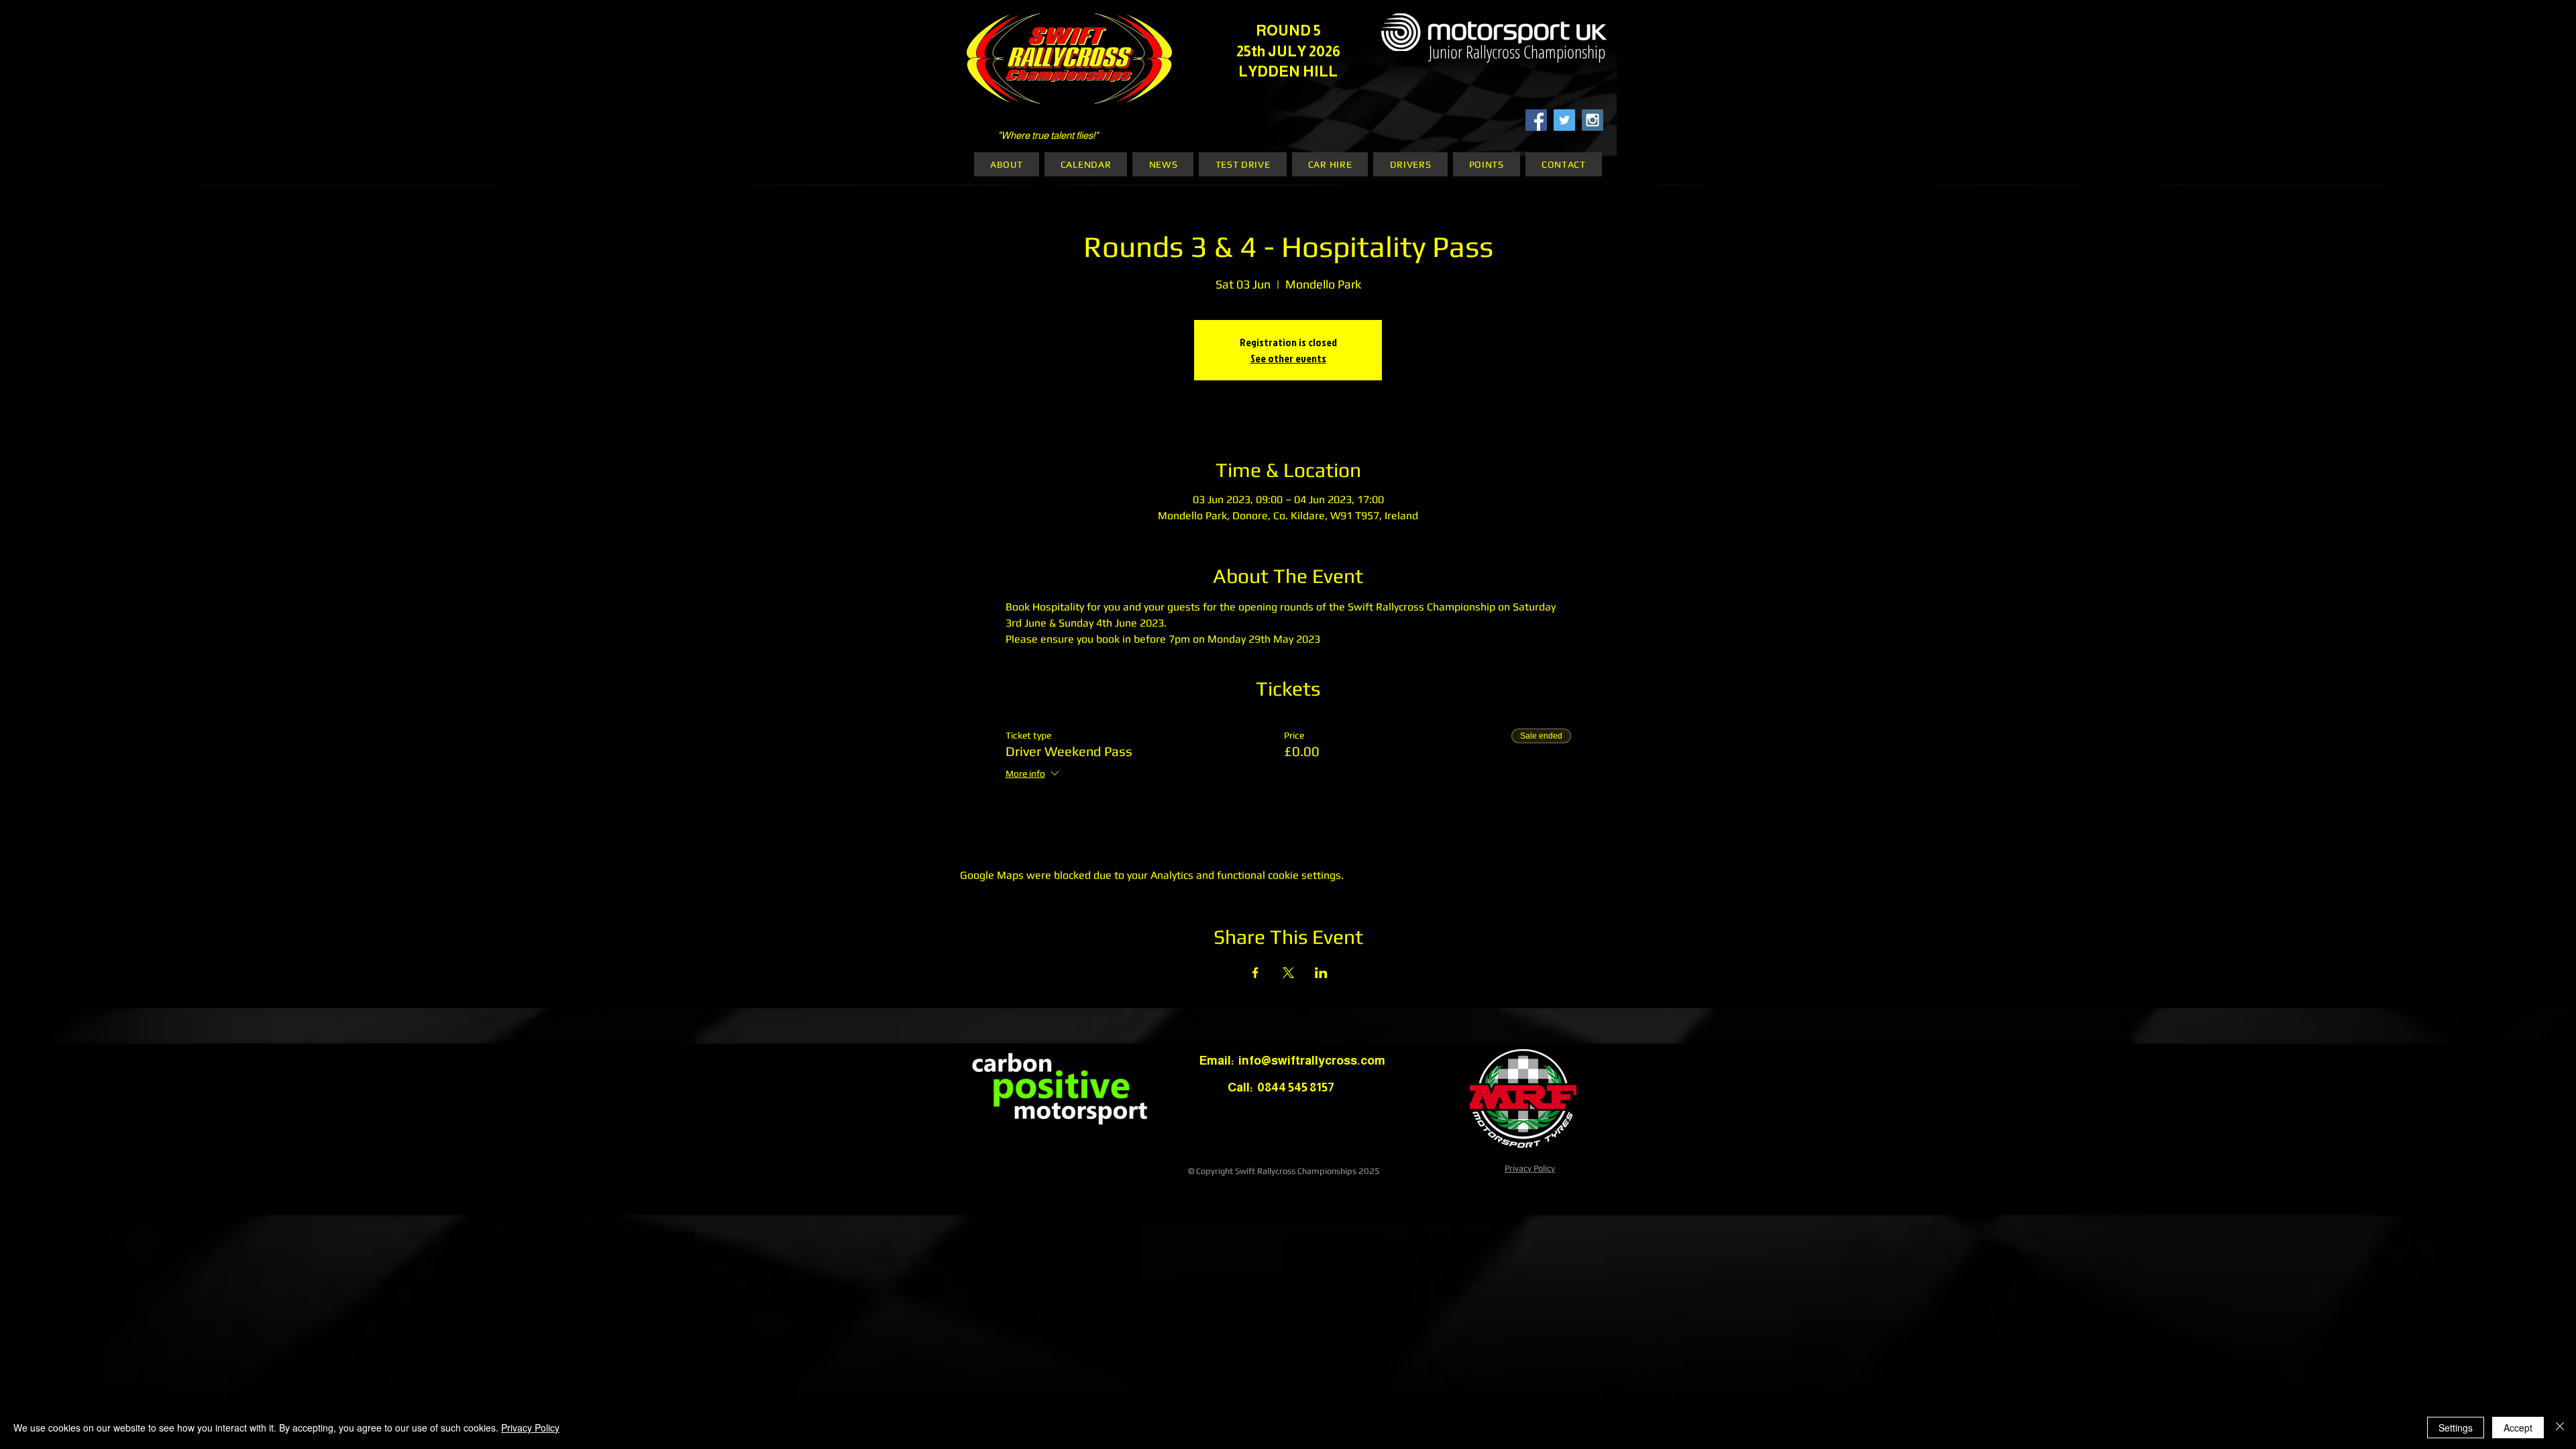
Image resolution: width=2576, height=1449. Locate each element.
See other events (1288, 358)
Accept (2518, 1428)
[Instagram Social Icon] (1593, 120)
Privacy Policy (1530, 1168)
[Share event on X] (1288, 973)
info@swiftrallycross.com (1312, 1061)
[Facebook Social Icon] (1536, 120)
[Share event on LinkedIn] (1321, 973)
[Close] (2560, 1428)
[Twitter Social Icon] (1564, 120)
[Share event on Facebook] (1255, 973)
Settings (2456, 1428)
